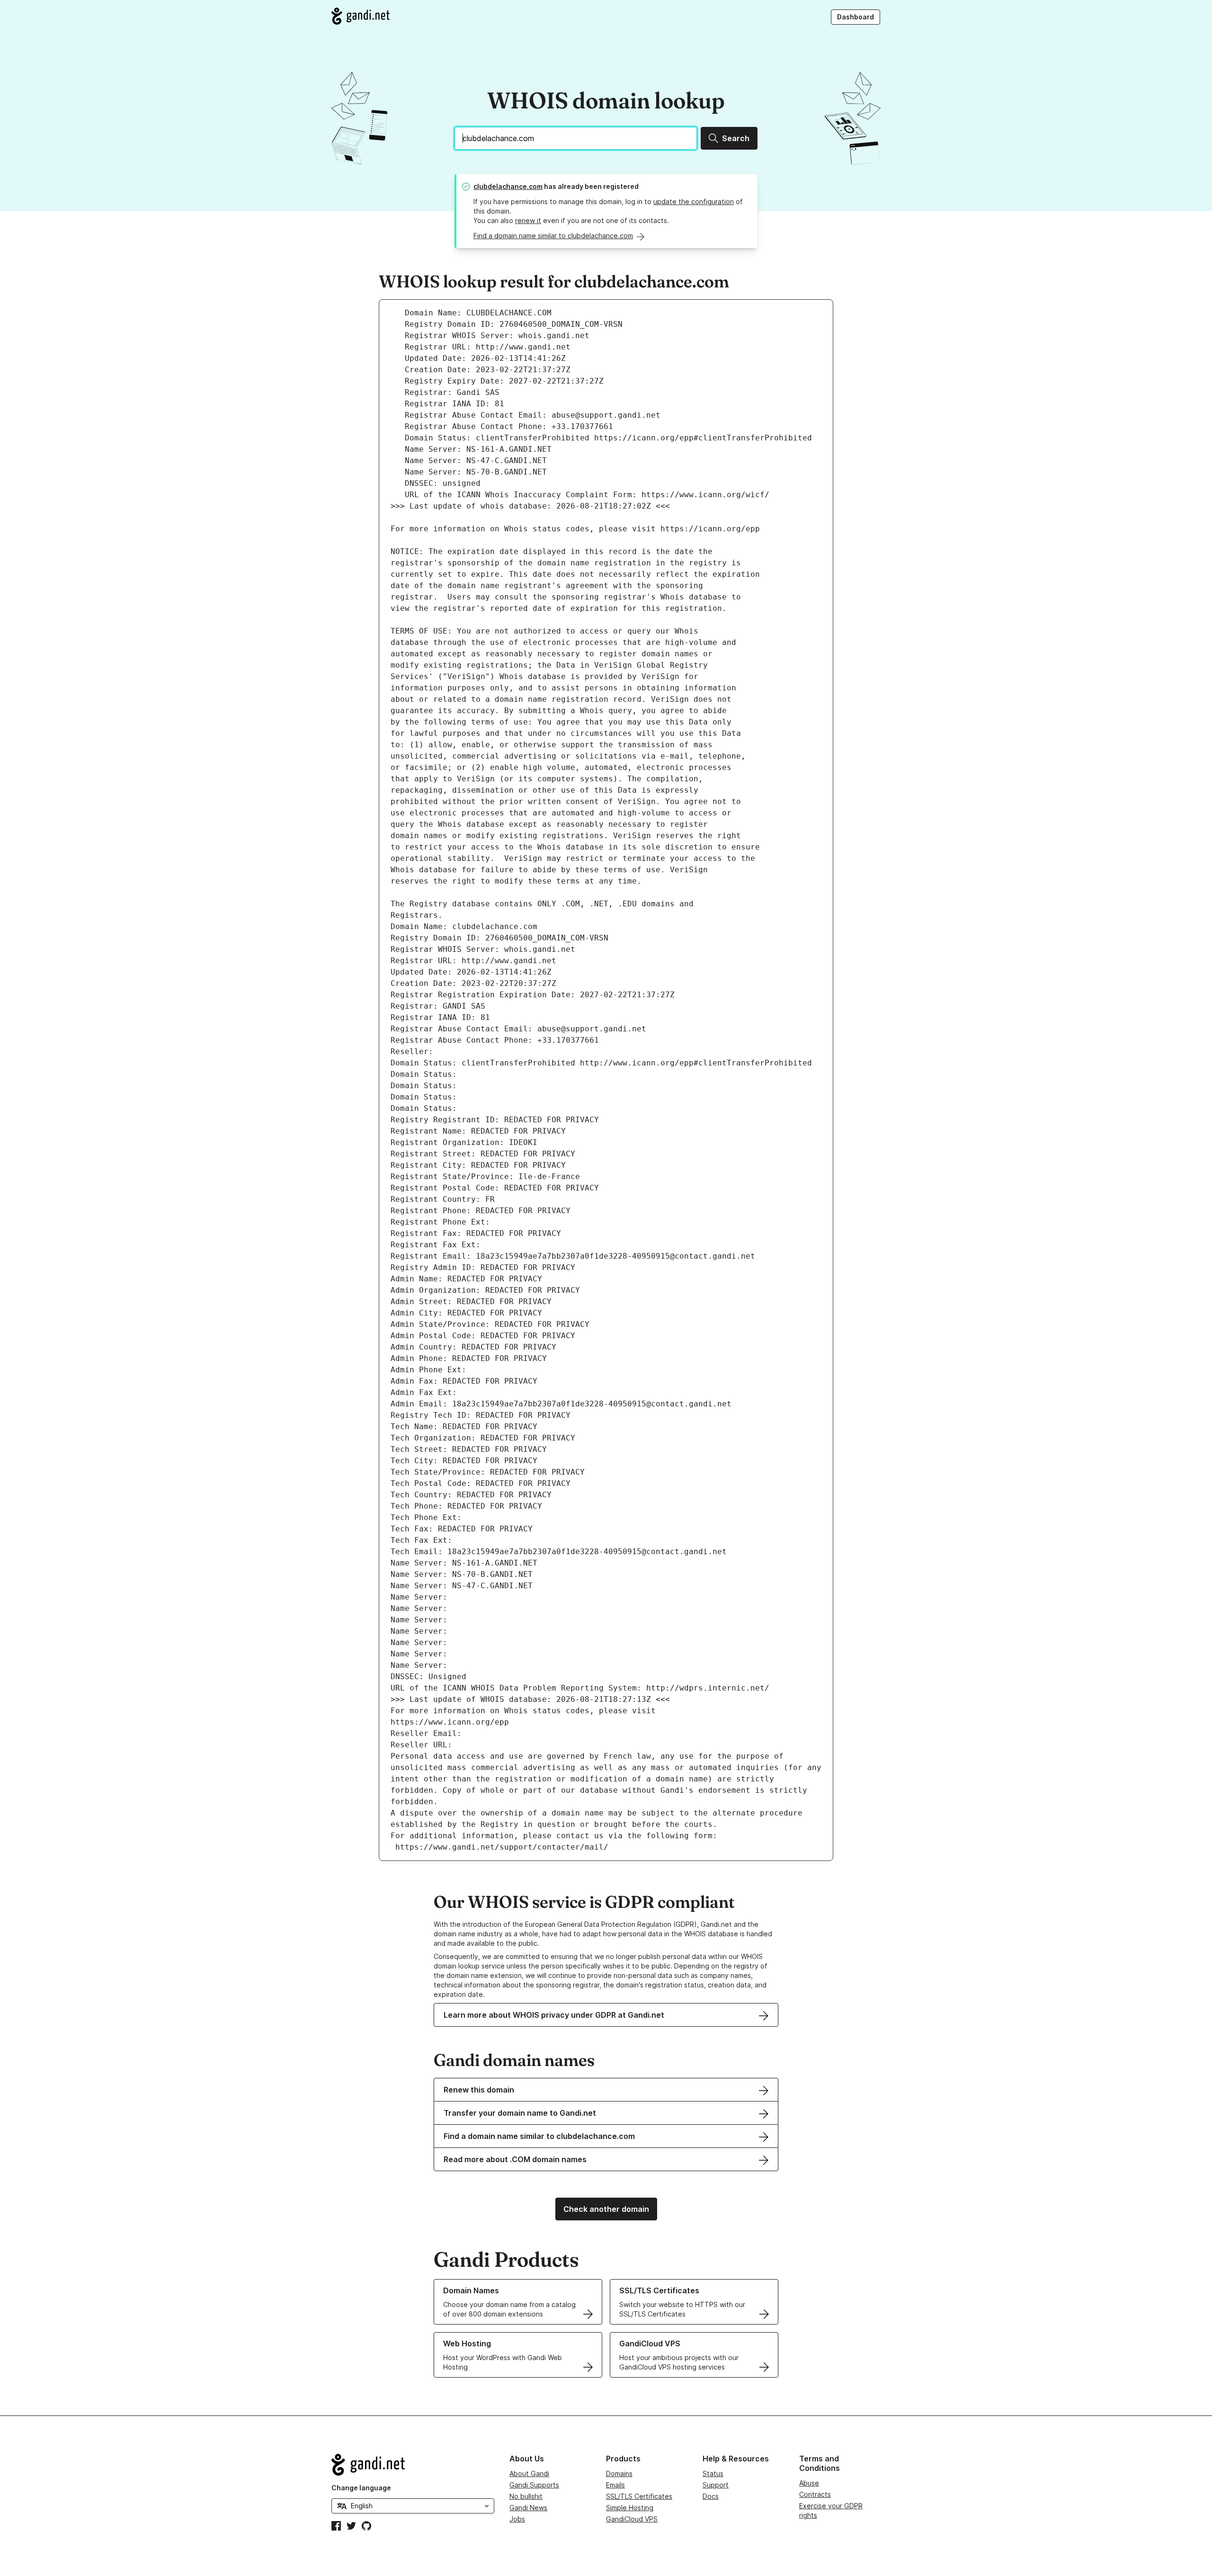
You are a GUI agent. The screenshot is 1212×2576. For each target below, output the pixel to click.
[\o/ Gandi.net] (413, 2465)
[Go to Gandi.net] (361, 16)
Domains (619, 2473)
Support (716, 2485)
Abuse (809, 2483)
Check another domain (606, 2209)
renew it (528, 220)
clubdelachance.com (508, 186)
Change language (361, 2488)
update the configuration (694, 201)
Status (713, 2473)
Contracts (815, 2494)
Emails (615, 2485)
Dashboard (856, 17)
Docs (711, 2496)
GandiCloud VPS (632, 2519)
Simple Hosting (630, 2508)
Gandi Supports (534, 2485)
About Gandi (529, 2473)
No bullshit (526, 2496)
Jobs (517, 2519)
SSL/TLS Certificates (639, 2496)
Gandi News (528, 2508)
